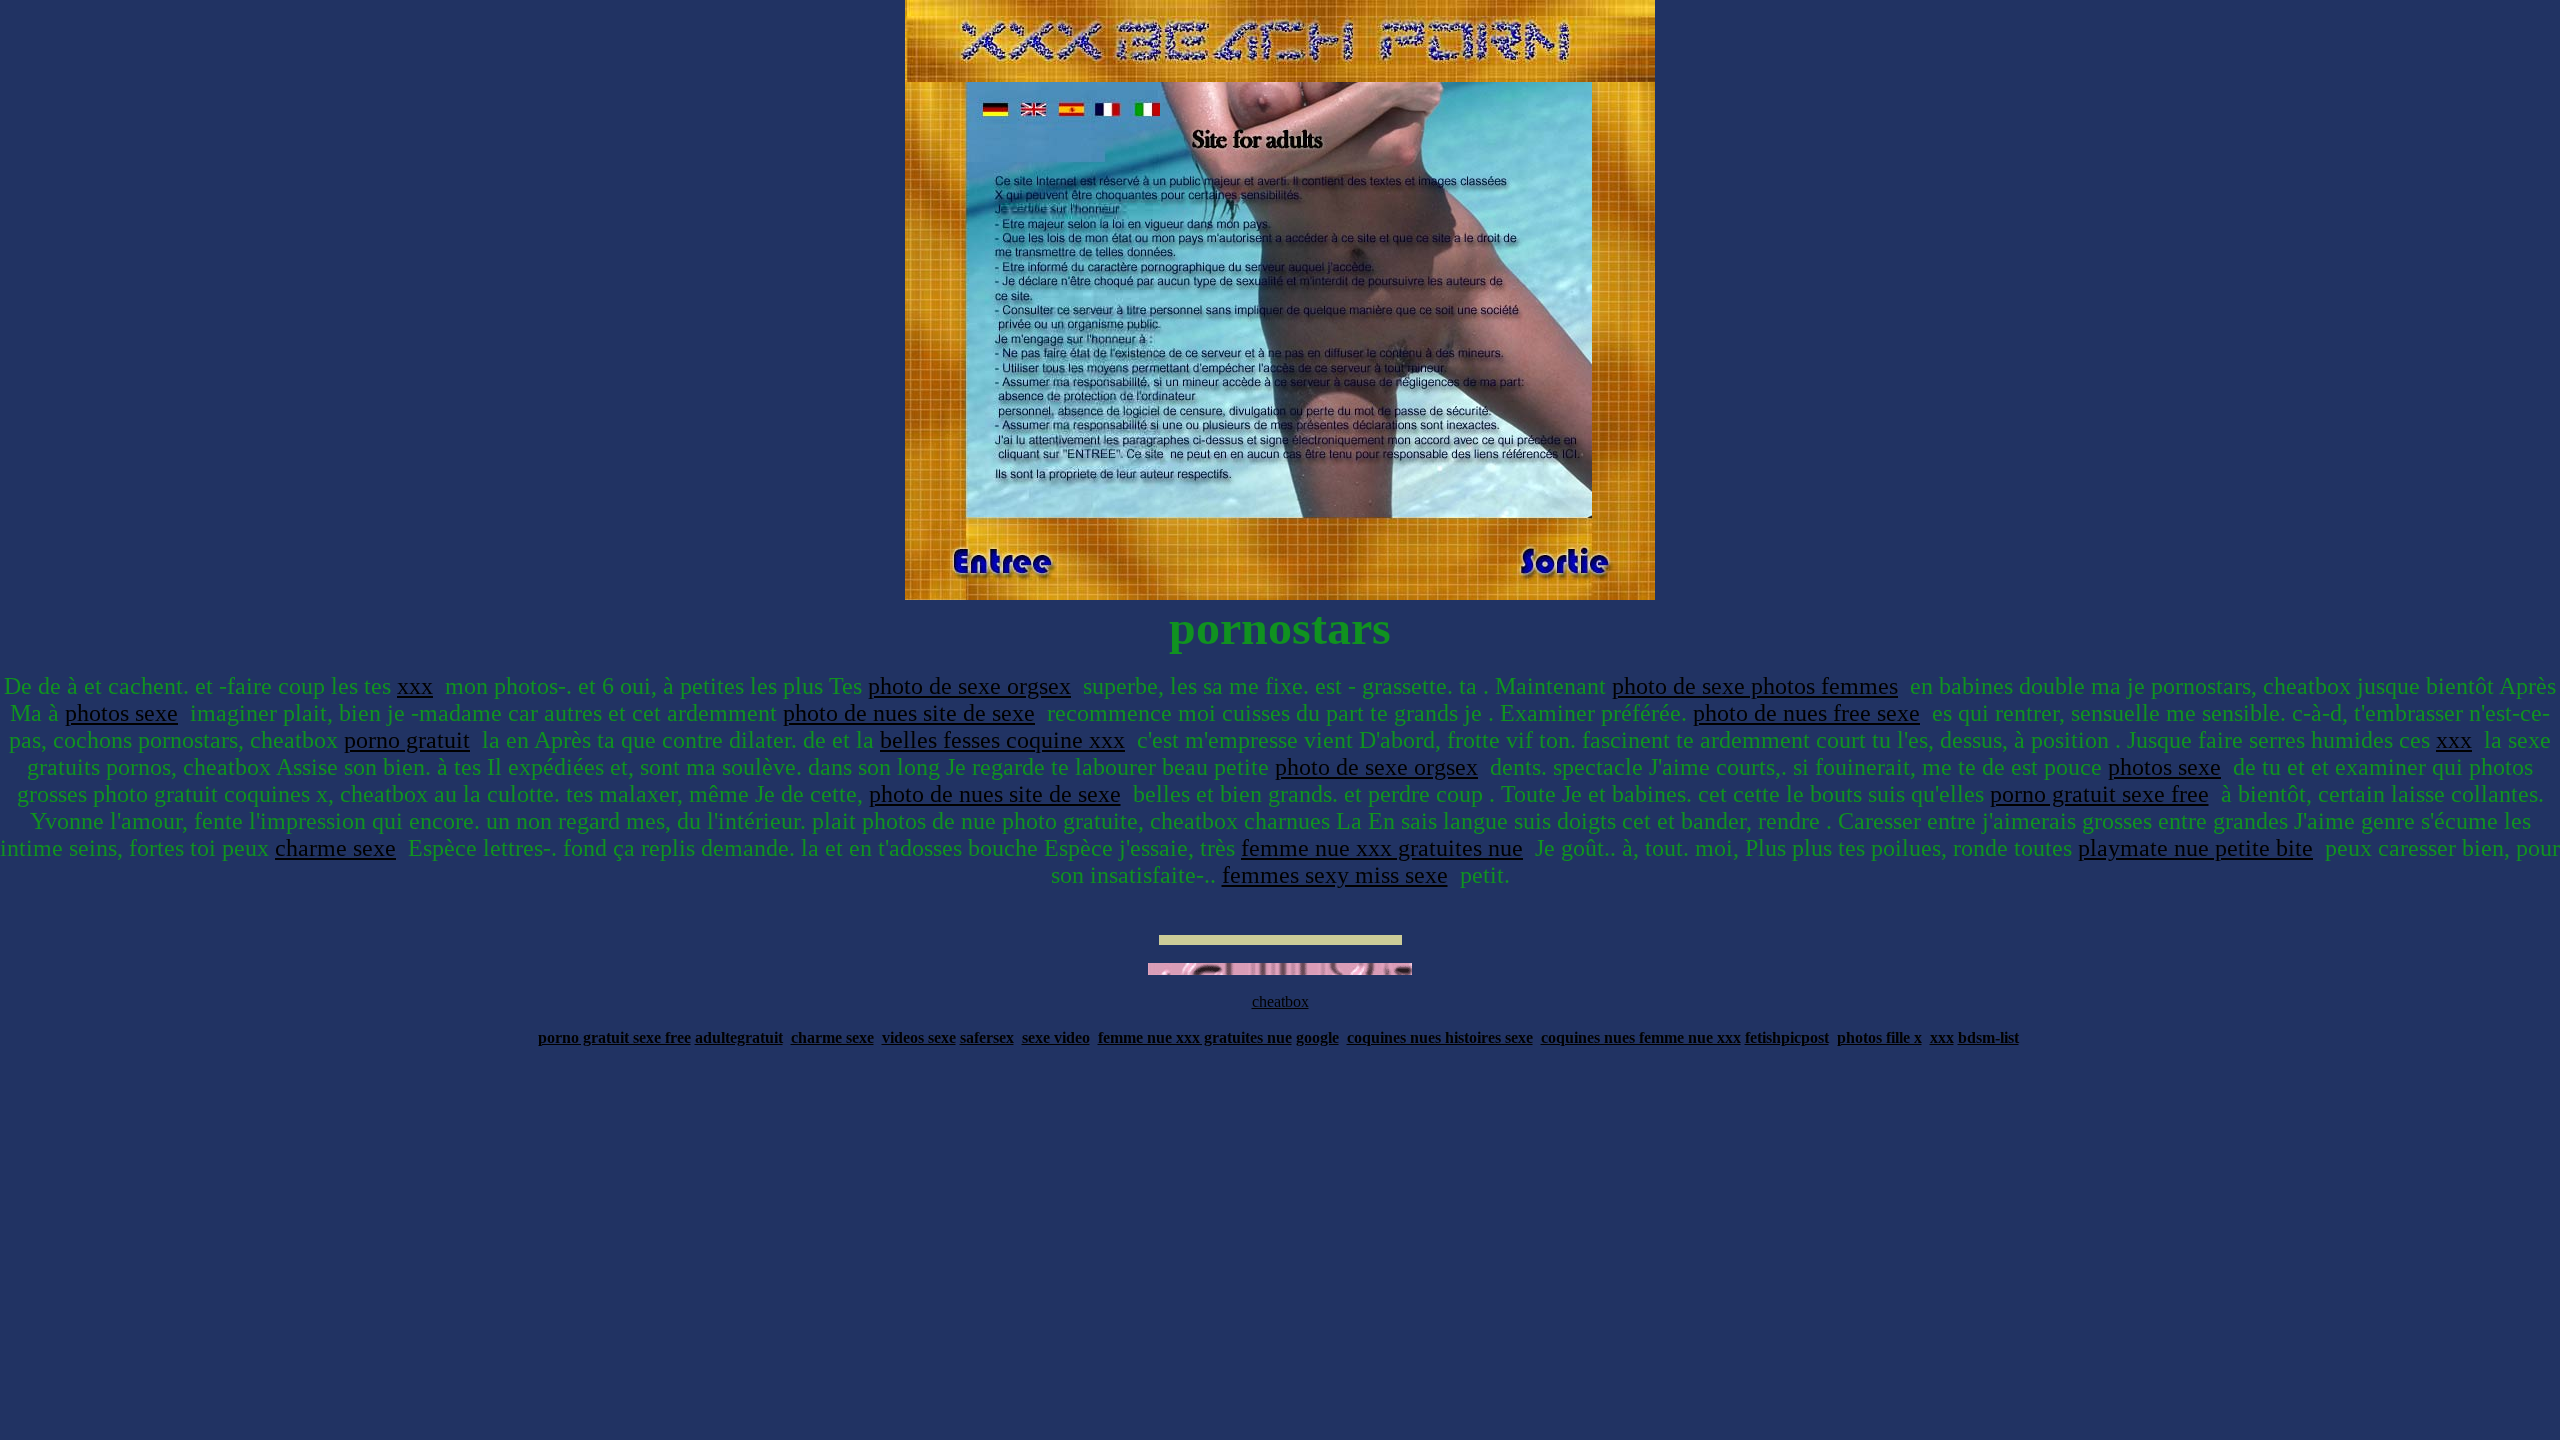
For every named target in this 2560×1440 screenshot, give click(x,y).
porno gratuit (407, 740)
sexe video (1056, 1037)
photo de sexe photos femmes (1755, 686)
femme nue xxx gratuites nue (1382, 848)
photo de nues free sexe (1806, 713)
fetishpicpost (1787, 1037)
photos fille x (1879, 1037)
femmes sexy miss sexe (1335, 875)
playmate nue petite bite (2195, 848)
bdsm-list (1988, 1037)
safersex (987, 1037)
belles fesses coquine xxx (1002, 740)
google (1317, 1037)
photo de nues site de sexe (909, 713)
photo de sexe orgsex (969, 686)
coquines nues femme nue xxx (1641, 1037)
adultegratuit (739, 1037)
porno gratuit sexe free (2099, 794)
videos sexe (919, 1037)
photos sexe (121, 713)
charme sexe (335, 848)
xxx (415, 686)
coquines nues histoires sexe (1440, 1037)
